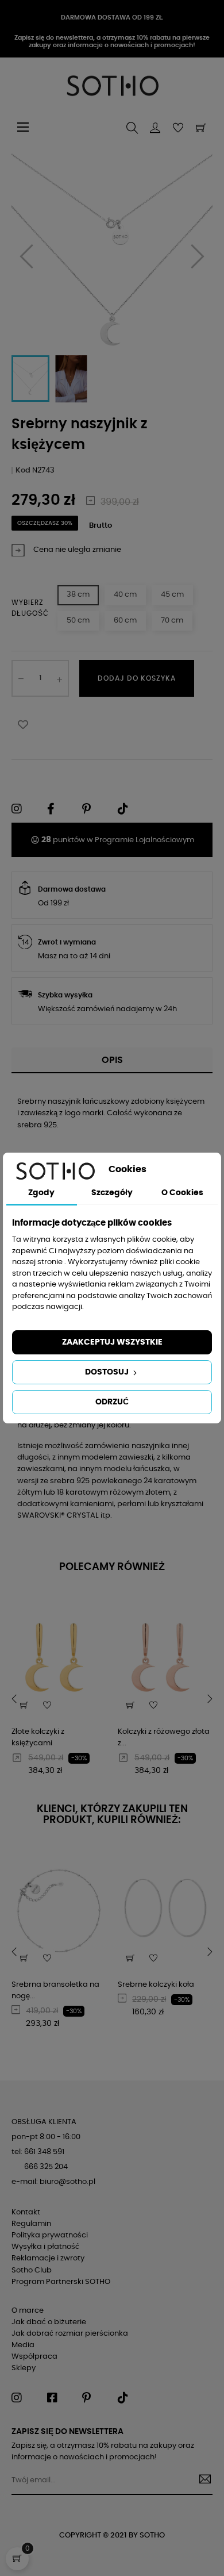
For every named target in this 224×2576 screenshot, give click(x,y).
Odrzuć (112, 1402)
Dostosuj (108, 1372)
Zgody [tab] (41, 1193)
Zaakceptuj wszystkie (112, 1342)
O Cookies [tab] (182, 1193)
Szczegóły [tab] (112, 1193)
